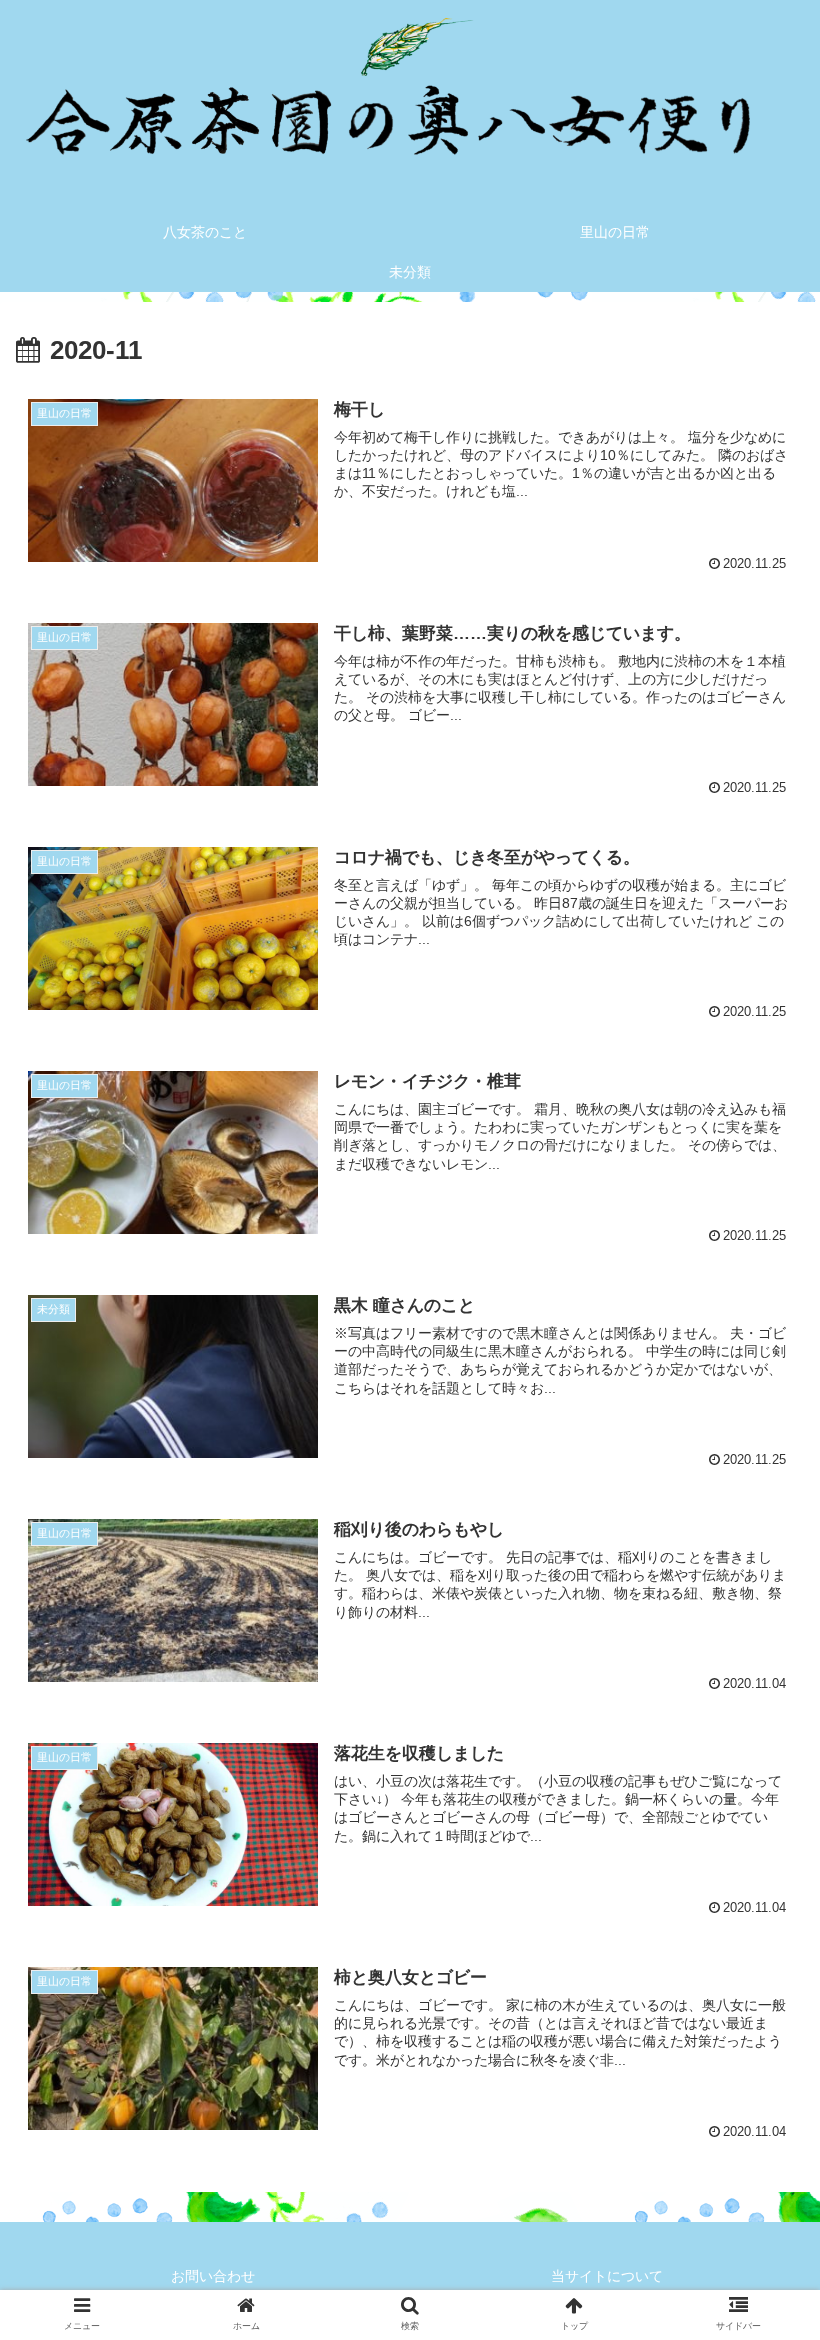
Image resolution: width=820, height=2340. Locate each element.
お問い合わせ (213, 2276)
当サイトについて (607, 2276)
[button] (758, 1866)
